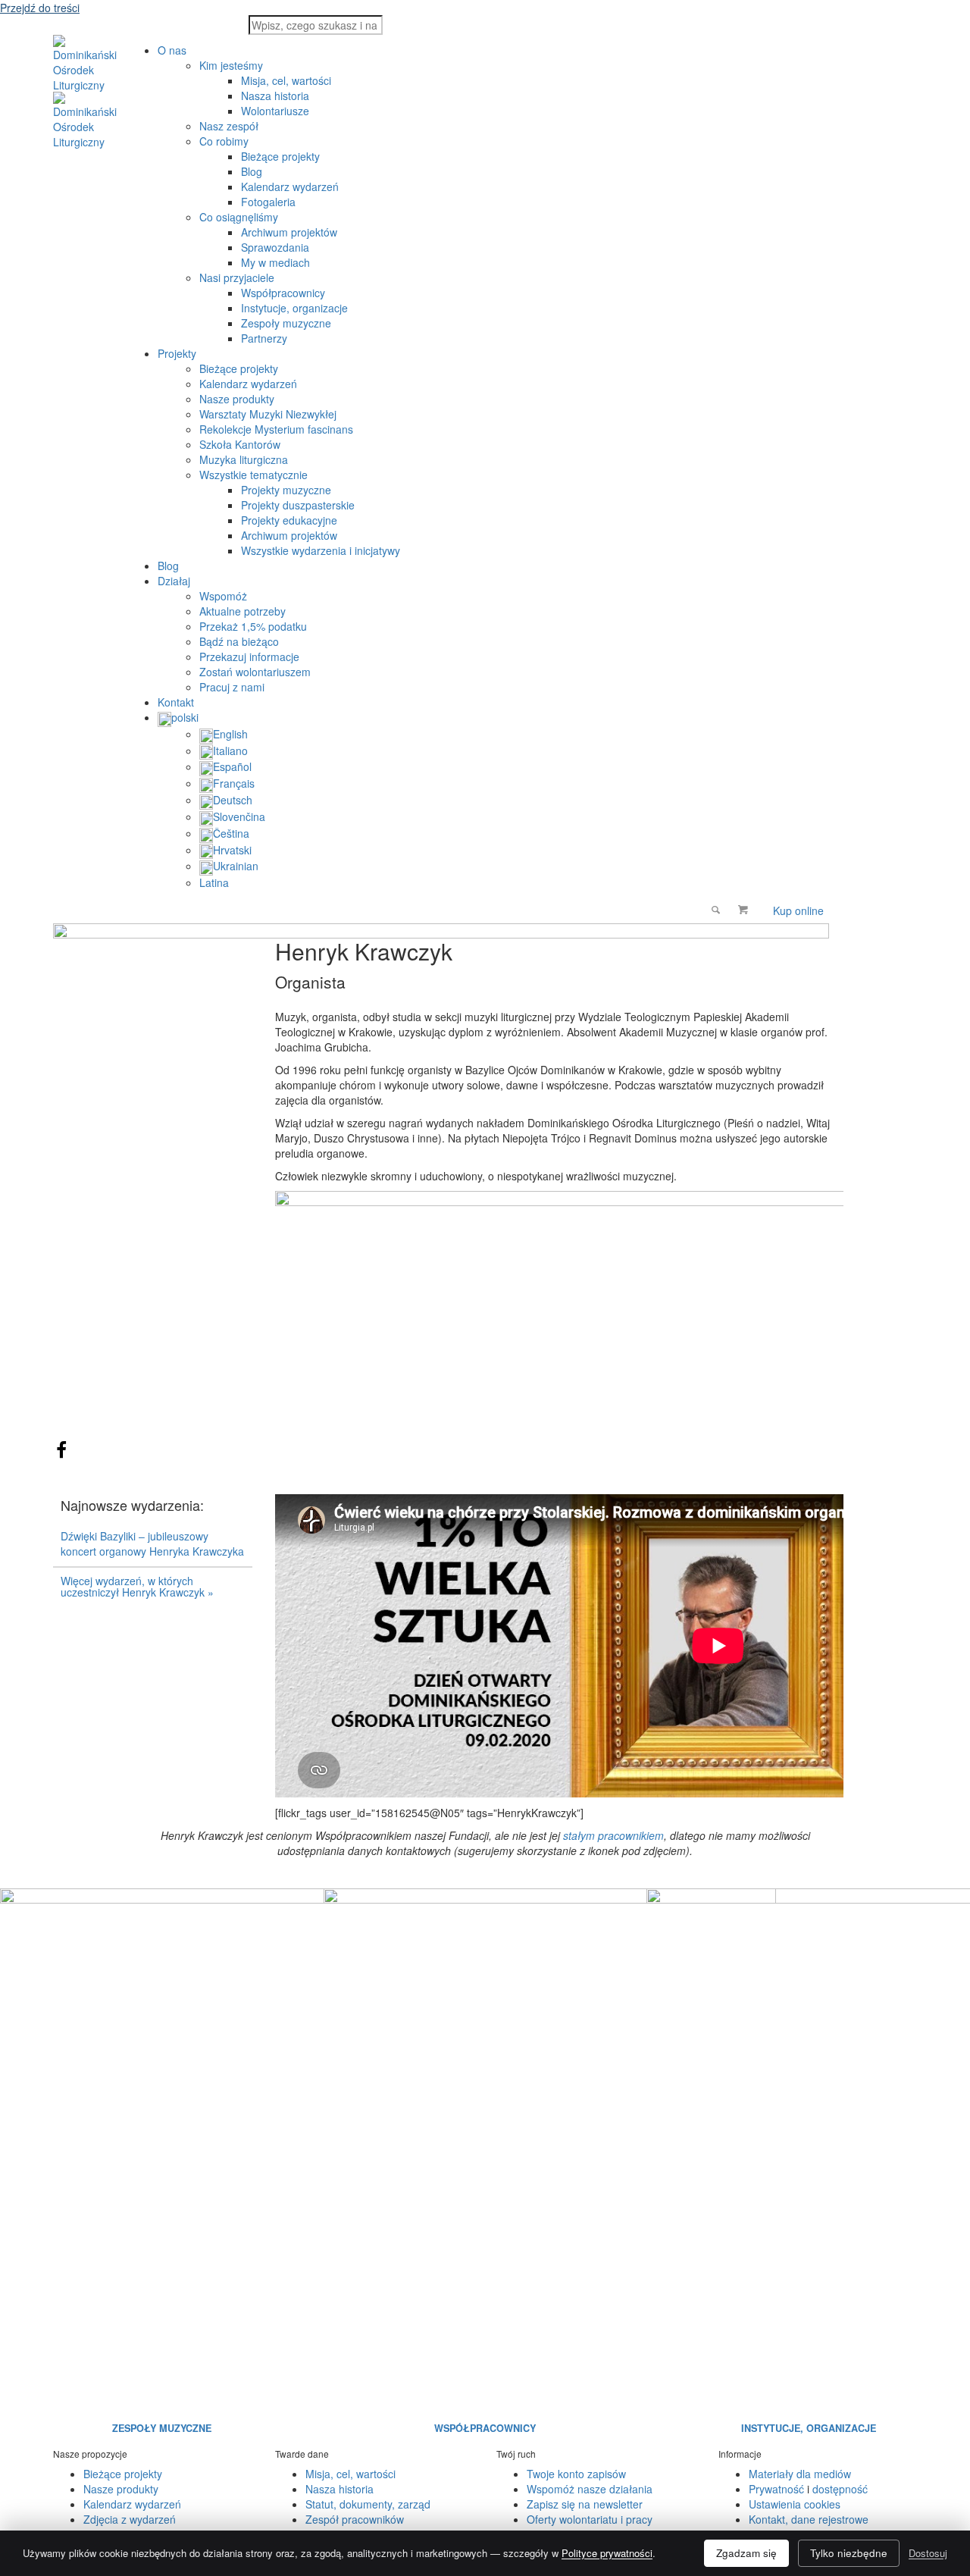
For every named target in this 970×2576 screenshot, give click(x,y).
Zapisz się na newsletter (585, 2504)
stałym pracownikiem (613, 1835)
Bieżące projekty (123, 2474)
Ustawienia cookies (795, 2504)
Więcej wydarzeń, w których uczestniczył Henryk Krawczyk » (137, 1586)
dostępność (840, 2489)
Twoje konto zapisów (576, 2474)
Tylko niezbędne (849, 2553)
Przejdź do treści (40, 8)
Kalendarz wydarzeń (132, 2504)
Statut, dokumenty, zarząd (368, 2504)
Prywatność (776, 2489)
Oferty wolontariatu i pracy (590, 2519)
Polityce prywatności (607, 2553)
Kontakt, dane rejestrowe (809, 2519)
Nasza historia (339, 2489)
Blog (168, 566)
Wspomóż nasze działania (590, 2489)
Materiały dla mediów (800, 2474)
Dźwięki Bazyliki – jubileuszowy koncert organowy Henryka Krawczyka (152, 1543)
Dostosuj (928, 2553)
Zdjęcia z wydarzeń (130, 2519)
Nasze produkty (121, 2489)
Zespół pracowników (355, 2519)
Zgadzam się (746, 2553)
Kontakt (176, 702)
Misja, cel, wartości (350, 2474)
